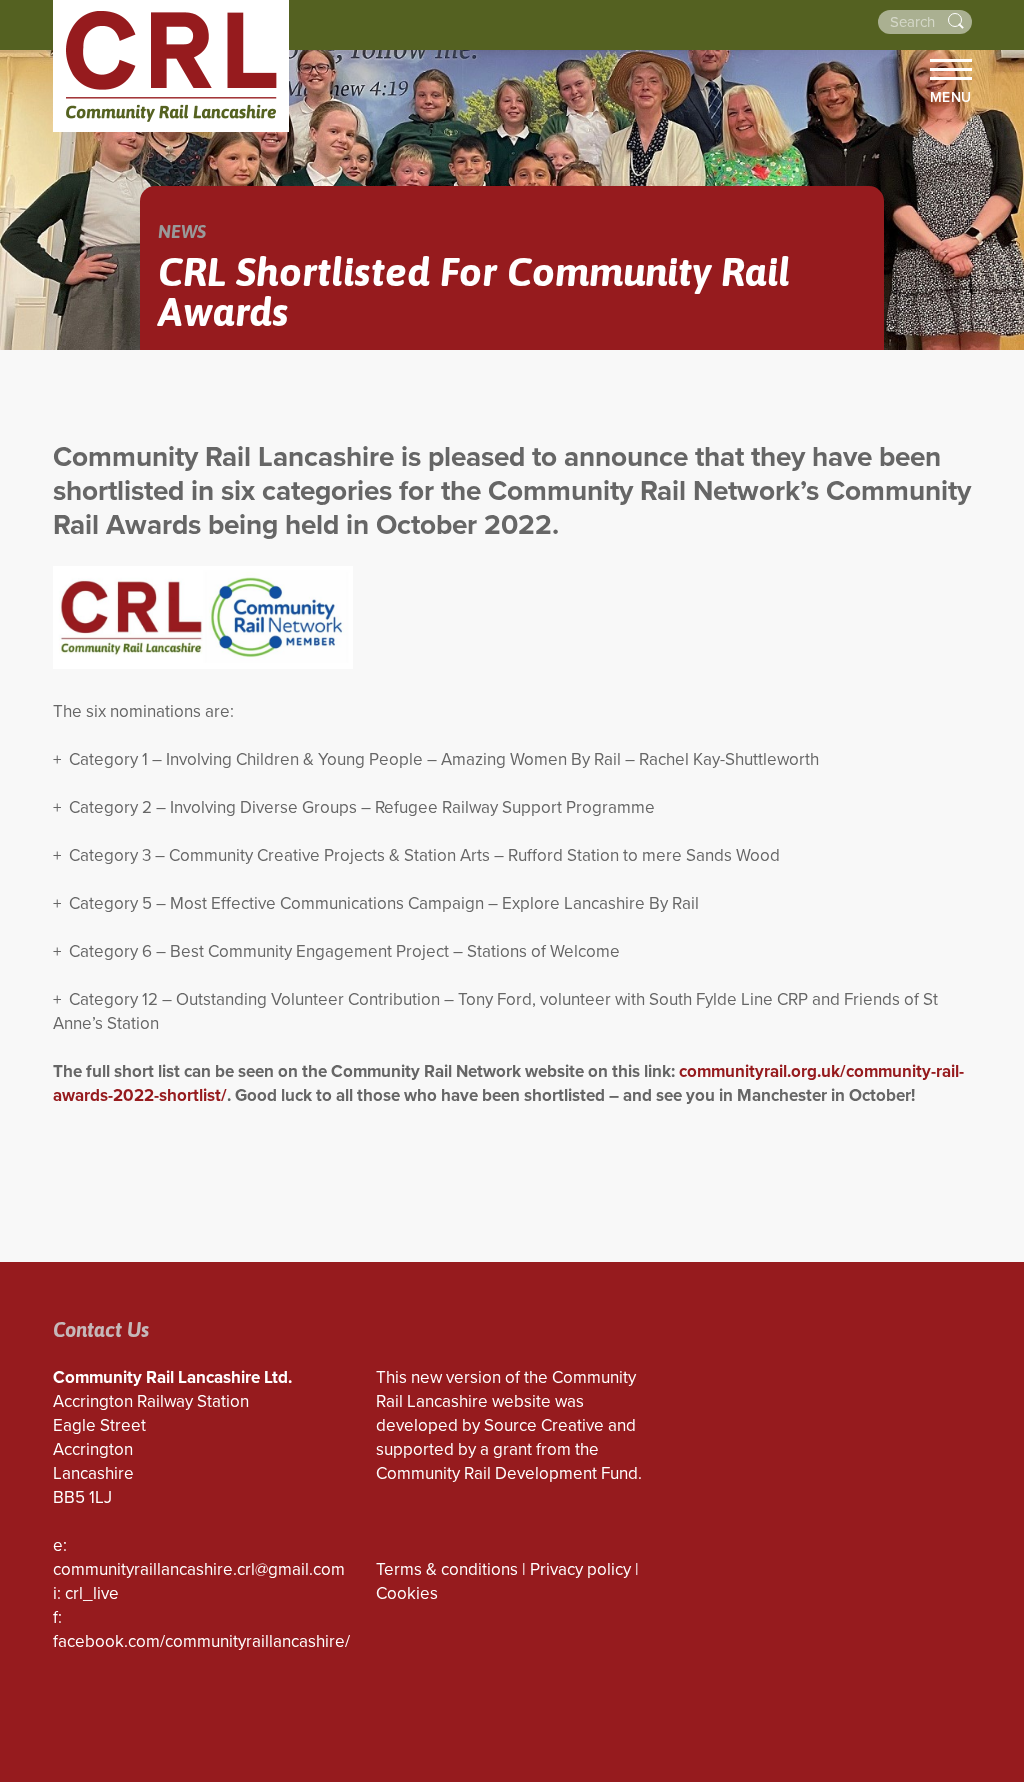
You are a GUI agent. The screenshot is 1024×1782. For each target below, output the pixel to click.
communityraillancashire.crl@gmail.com (199, 1569)
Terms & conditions (447, 1569)
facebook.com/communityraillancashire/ (201, 1641)
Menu (951, 97)
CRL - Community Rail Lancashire (171, 66)
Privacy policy (580, 1569)
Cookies (407, 1593)
